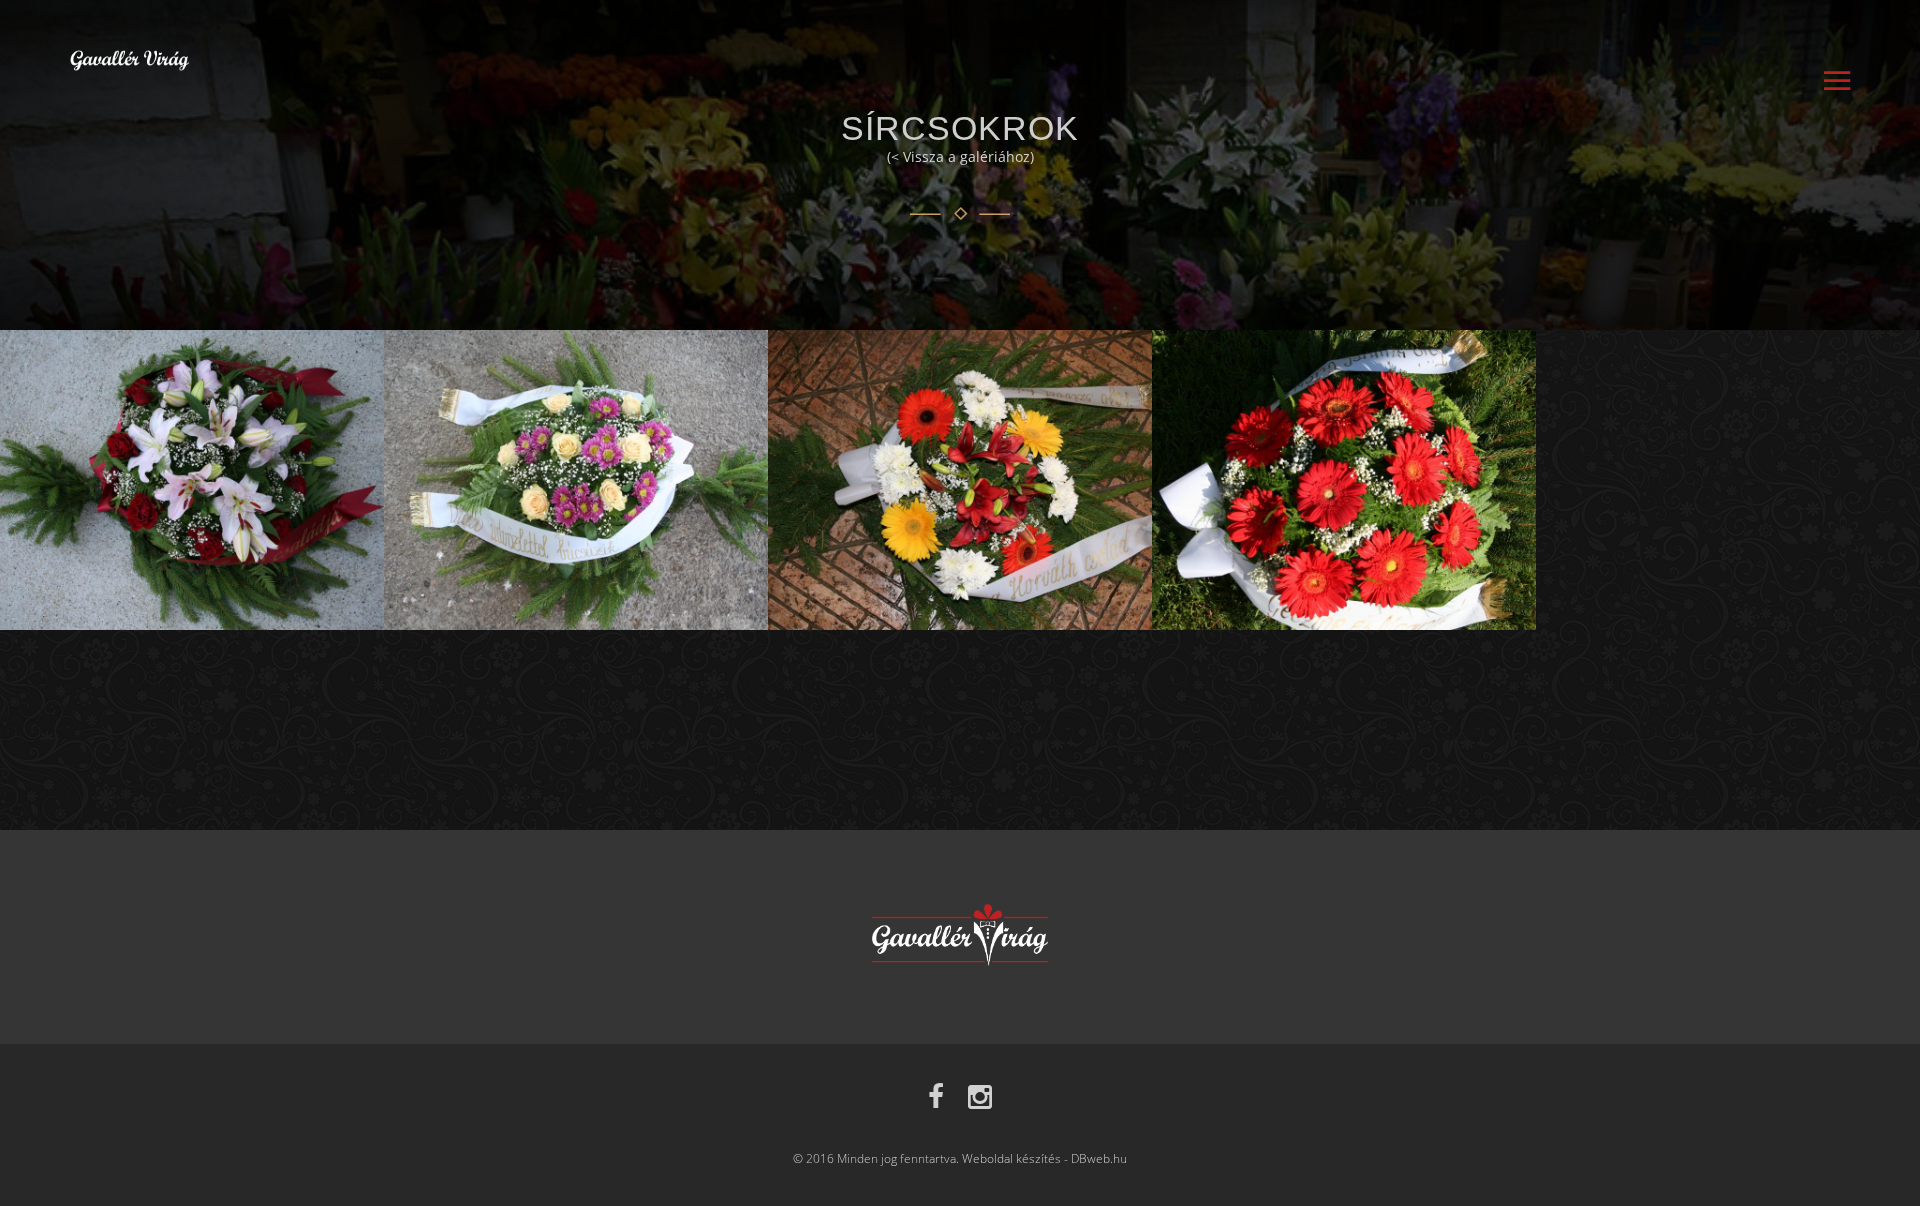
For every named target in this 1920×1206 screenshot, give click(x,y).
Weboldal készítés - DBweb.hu (1044, 1158)
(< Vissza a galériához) (960, 156)
